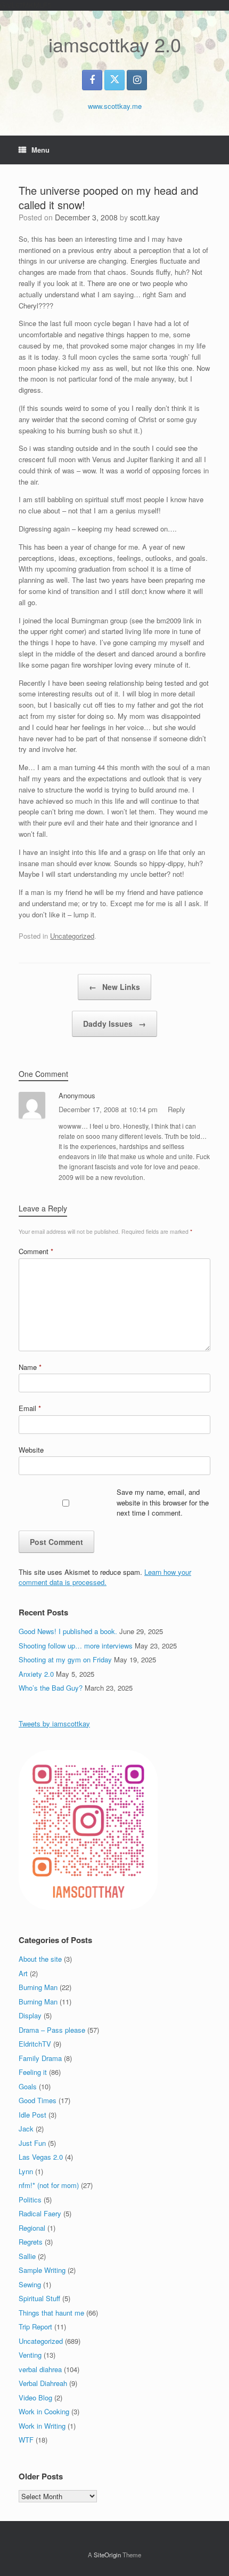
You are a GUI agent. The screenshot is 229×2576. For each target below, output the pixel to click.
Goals (28, 2086)
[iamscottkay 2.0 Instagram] (137, 80)
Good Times (38, 2100)
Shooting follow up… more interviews (76, 1646)
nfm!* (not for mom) (49, 2185)
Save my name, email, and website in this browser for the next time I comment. (163, 1502)
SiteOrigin (107, 2555)
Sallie (27, 2256)
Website (31, 1450)
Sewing (30, 2284)
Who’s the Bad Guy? (51, 1688)
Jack (26, 2129)
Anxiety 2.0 (36, 1674)
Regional (32, 2228)
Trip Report (35, 2327)
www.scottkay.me (115, 106)
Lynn (26, 2171)
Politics (30, 2199)
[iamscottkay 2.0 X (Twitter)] (114, 80)
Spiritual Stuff (39, 2298)
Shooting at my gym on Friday (65, 1659)
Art (23, 1973)
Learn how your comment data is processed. (105, 1577)
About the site (40, 1959)
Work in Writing (42, 2426)
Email (30, 1408)
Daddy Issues (114, 1024)
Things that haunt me (51, 2313)
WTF (26, 2440)
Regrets (31, 2242)
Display (30, 2015)
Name (30, 1367)
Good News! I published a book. (68, 1631)
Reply (177, 1109)
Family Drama (40, 2058)
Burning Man (38, 1987)
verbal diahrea (40, 2369)
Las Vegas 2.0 (41, 2157)
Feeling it (33, 2072)
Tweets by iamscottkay (54, 1723)
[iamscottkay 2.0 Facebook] (92, 80)
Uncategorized (72, 936)
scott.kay (145, 217)
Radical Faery (40, 2213)
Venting (30, 2355)
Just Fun (32, 2143)
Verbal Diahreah (43, 2383)
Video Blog (35, 2397)
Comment (36, 1251)
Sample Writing (42, 2270)
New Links (114, 987)
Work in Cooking (44, 2411)
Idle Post (32, 2115)
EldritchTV (35, 2044)
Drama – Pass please (52, 2030)
